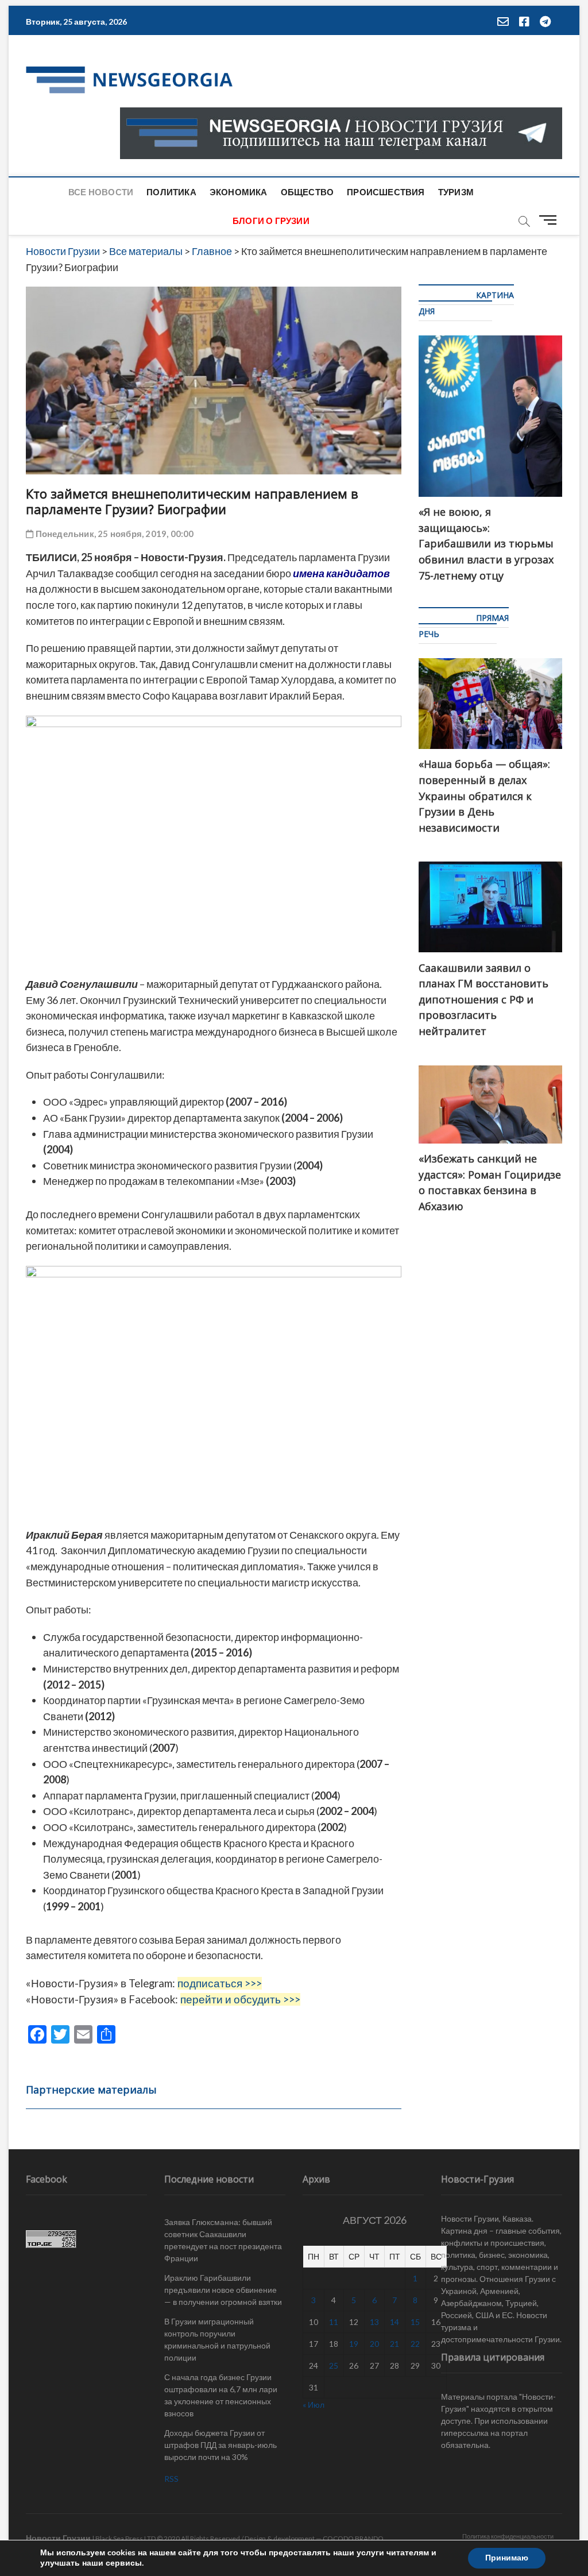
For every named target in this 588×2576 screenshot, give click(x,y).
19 (354, 2344)
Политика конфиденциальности (508, 2536)
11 (334, 2322)
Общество (307, 192)
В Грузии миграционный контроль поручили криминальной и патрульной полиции (217, 2339)
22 (415, 2344)
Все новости (101, 192)
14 (394, 2322)
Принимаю (507, 2558)
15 (415, 2322)
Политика (171, 192)
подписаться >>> (220, 1983)
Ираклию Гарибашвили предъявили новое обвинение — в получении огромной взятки (223, 2290)
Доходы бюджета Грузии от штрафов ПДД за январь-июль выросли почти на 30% (220, 2445)
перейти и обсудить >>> (240, 1999)
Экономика (239, 192)
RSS (171, 2479)
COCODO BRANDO (353, 2538)
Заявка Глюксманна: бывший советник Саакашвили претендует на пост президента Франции (223, 2240)
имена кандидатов (341, 573)
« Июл (314, 2405)
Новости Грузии (58, 2538)
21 (394, 2344)
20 (374, 2344)
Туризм (456, 192)
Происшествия (386, 192)
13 (374, 2322)
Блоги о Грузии (271, 221)
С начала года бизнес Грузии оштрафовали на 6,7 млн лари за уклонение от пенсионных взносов (221, 2395)
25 (334, 2365)
